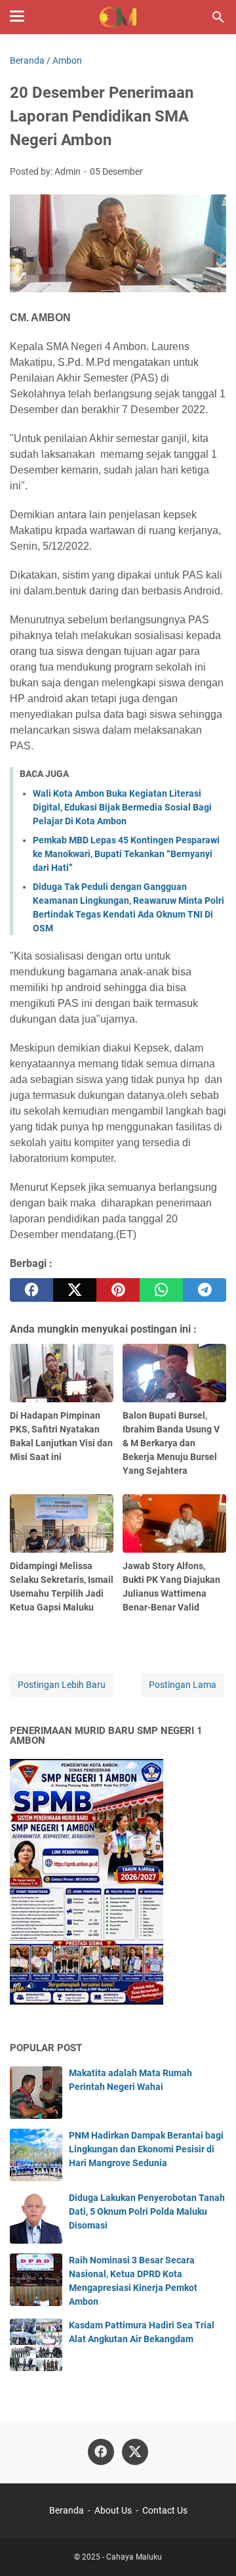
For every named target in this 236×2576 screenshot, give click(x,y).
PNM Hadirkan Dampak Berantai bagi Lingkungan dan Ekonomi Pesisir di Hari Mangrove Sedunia (146, 2149)
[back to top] (210, 2546)
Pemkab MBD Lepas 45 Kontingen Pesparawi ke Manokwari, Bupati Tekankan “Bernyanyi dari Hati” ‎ (126, 854)
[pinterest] (118, 1290)
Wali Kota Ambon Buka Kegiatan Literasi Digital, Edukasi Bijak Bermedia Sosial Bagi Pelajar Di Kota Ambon (122, 807)
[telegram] (205, 1290)
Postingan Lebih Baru (62, 1685)
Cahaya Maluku (134, 2557)
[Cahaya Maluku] (118, 17)
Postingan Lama (183, 1685)
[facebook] (31, 1290)
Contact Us (165, 2510)
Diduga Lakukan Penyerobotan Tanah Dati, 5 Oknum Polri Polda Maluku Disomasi (147, 2211)
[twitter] (75, 1290)
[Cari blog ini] (218, 17)
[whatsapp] (161, 1290)
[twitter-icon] (135, 2452)
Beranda (67, 2510)
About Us (113, 2510)
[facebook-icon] (101, 2452)
